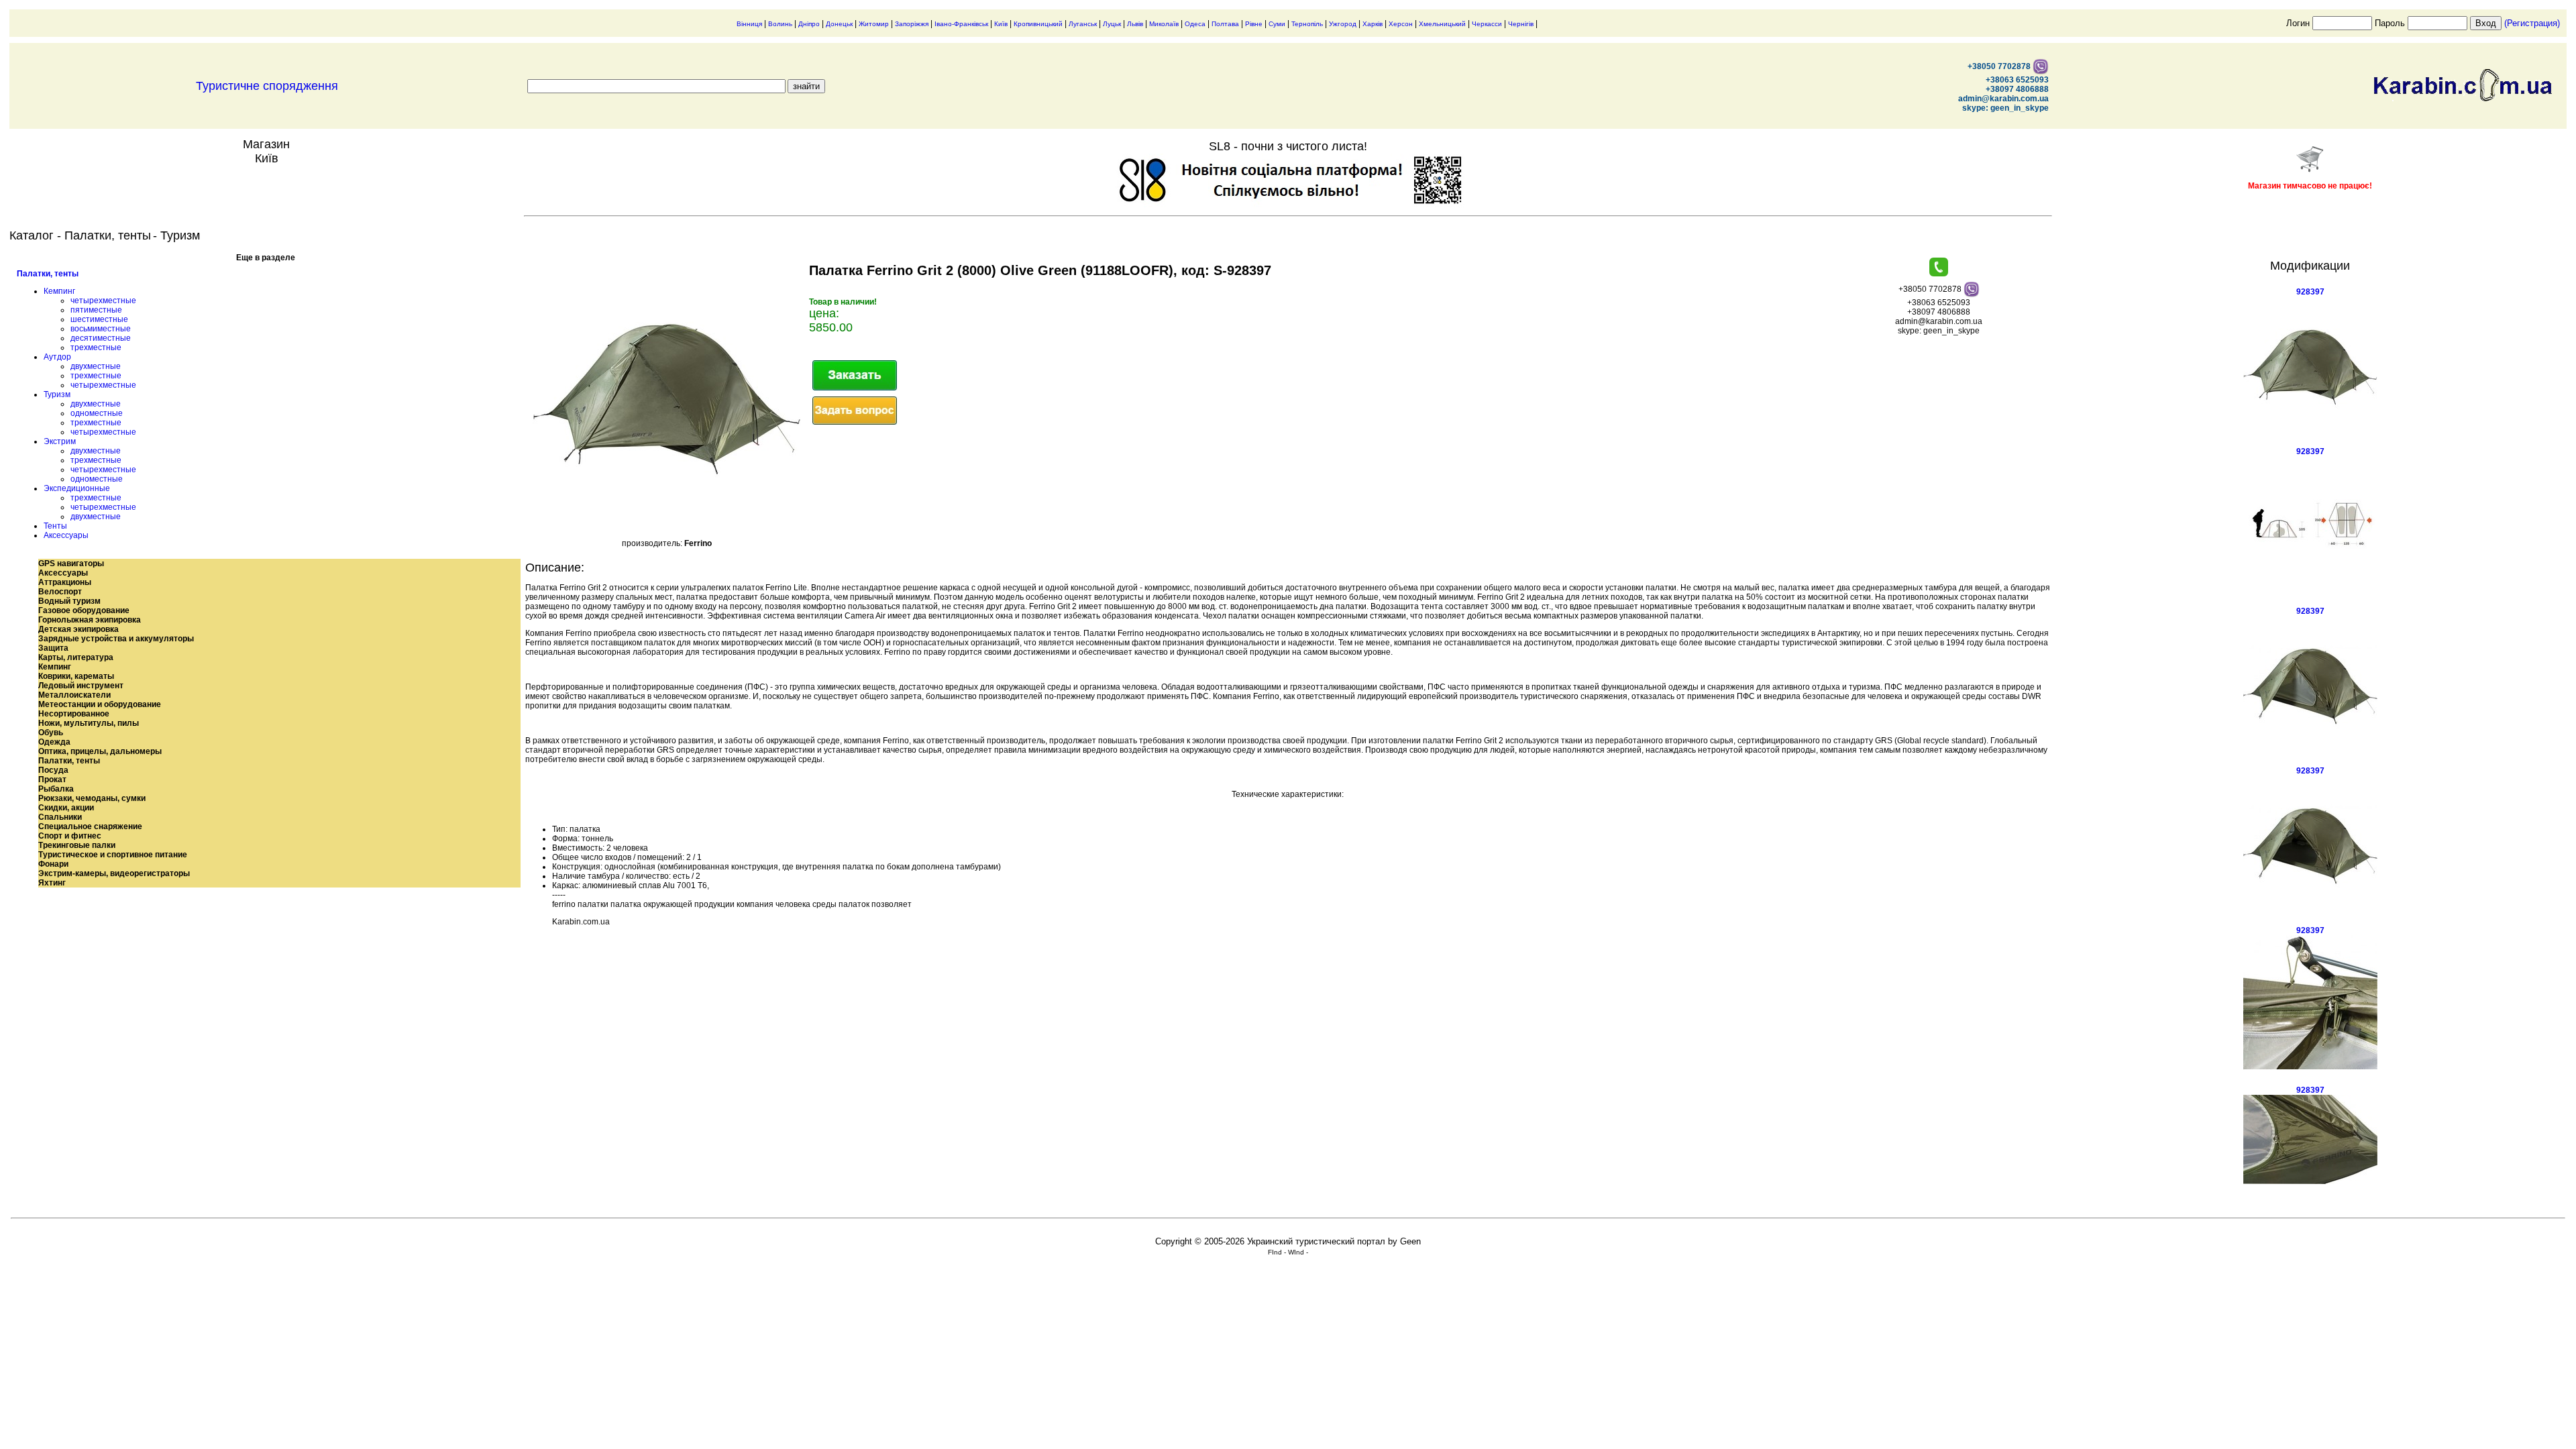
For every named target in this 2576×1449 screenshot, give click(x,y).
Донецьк (839, 24)
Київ (1001, 24)
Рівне (1254, 24)
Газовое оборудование (84, 610)
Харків (1373, 24)
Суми (1277, 24)
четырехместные (103, 301)
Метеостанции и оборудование (100, 704)
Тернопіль (1307, 24)
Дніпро (809, 24)
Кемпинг (59, 291)
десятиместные (101, 338)
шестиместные (99, 319)
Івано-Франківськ (961, 24)
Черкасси (1487, 24)
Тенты (55, 526)
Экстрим (60, 441)
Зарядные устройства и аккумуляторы (116, 639)
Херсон (1401, 24)
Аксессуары (66, 535)
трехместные (96, 347)
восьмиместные (101, 329)
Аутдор (57, 357)
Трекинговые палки (77, 845)
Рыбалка (56, 789)
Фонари (53, 864)
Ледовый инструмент (81, 686)
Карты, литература (76, 657)
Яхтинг (52, 883)
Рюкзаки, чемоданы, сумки (92, 798)
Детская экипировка (78, 629)
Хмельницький (1442, 24)
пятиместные (96, 310)
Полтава (1225, 24)
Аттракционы (65, 582)
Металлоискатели (74, 695)
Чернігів (1521, 24)
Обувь (51, 733)
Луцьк (1112, 24)
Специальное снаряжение (90, 826)
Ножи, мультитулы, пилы (89, 723)
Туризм (57, 394)
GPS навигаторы (71, 563)
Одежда (54, 742)
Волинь (780, 24)
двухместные (96, 366)
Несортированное (74, 714)
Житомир (874, 24)
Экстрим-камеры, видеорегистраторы (114, 873)
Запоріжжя (912, 24)
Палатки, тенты (48, 274)
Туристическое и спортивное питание (113, 855)
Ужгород (1343, 24)
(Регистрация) (2532, 23)
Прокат (52, 780)
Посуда (53, 770)
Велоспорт (60, 592)
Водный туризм (69, 601)
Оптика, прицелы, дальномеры (100, 751)
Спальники (60, 817)
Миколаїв (1164, 24)
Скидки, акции (66, 808)
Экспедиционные (77, 488)
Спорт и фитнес (70, 836)
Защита (53, 648)
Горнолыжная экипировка (90, 620)
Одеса (1195, 24)
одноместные (97, 413)
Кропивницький (1038, 24)
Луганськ (1083, 24)
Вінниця (749, 24)
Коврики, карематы (76, 676)
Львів (1135, 24)
